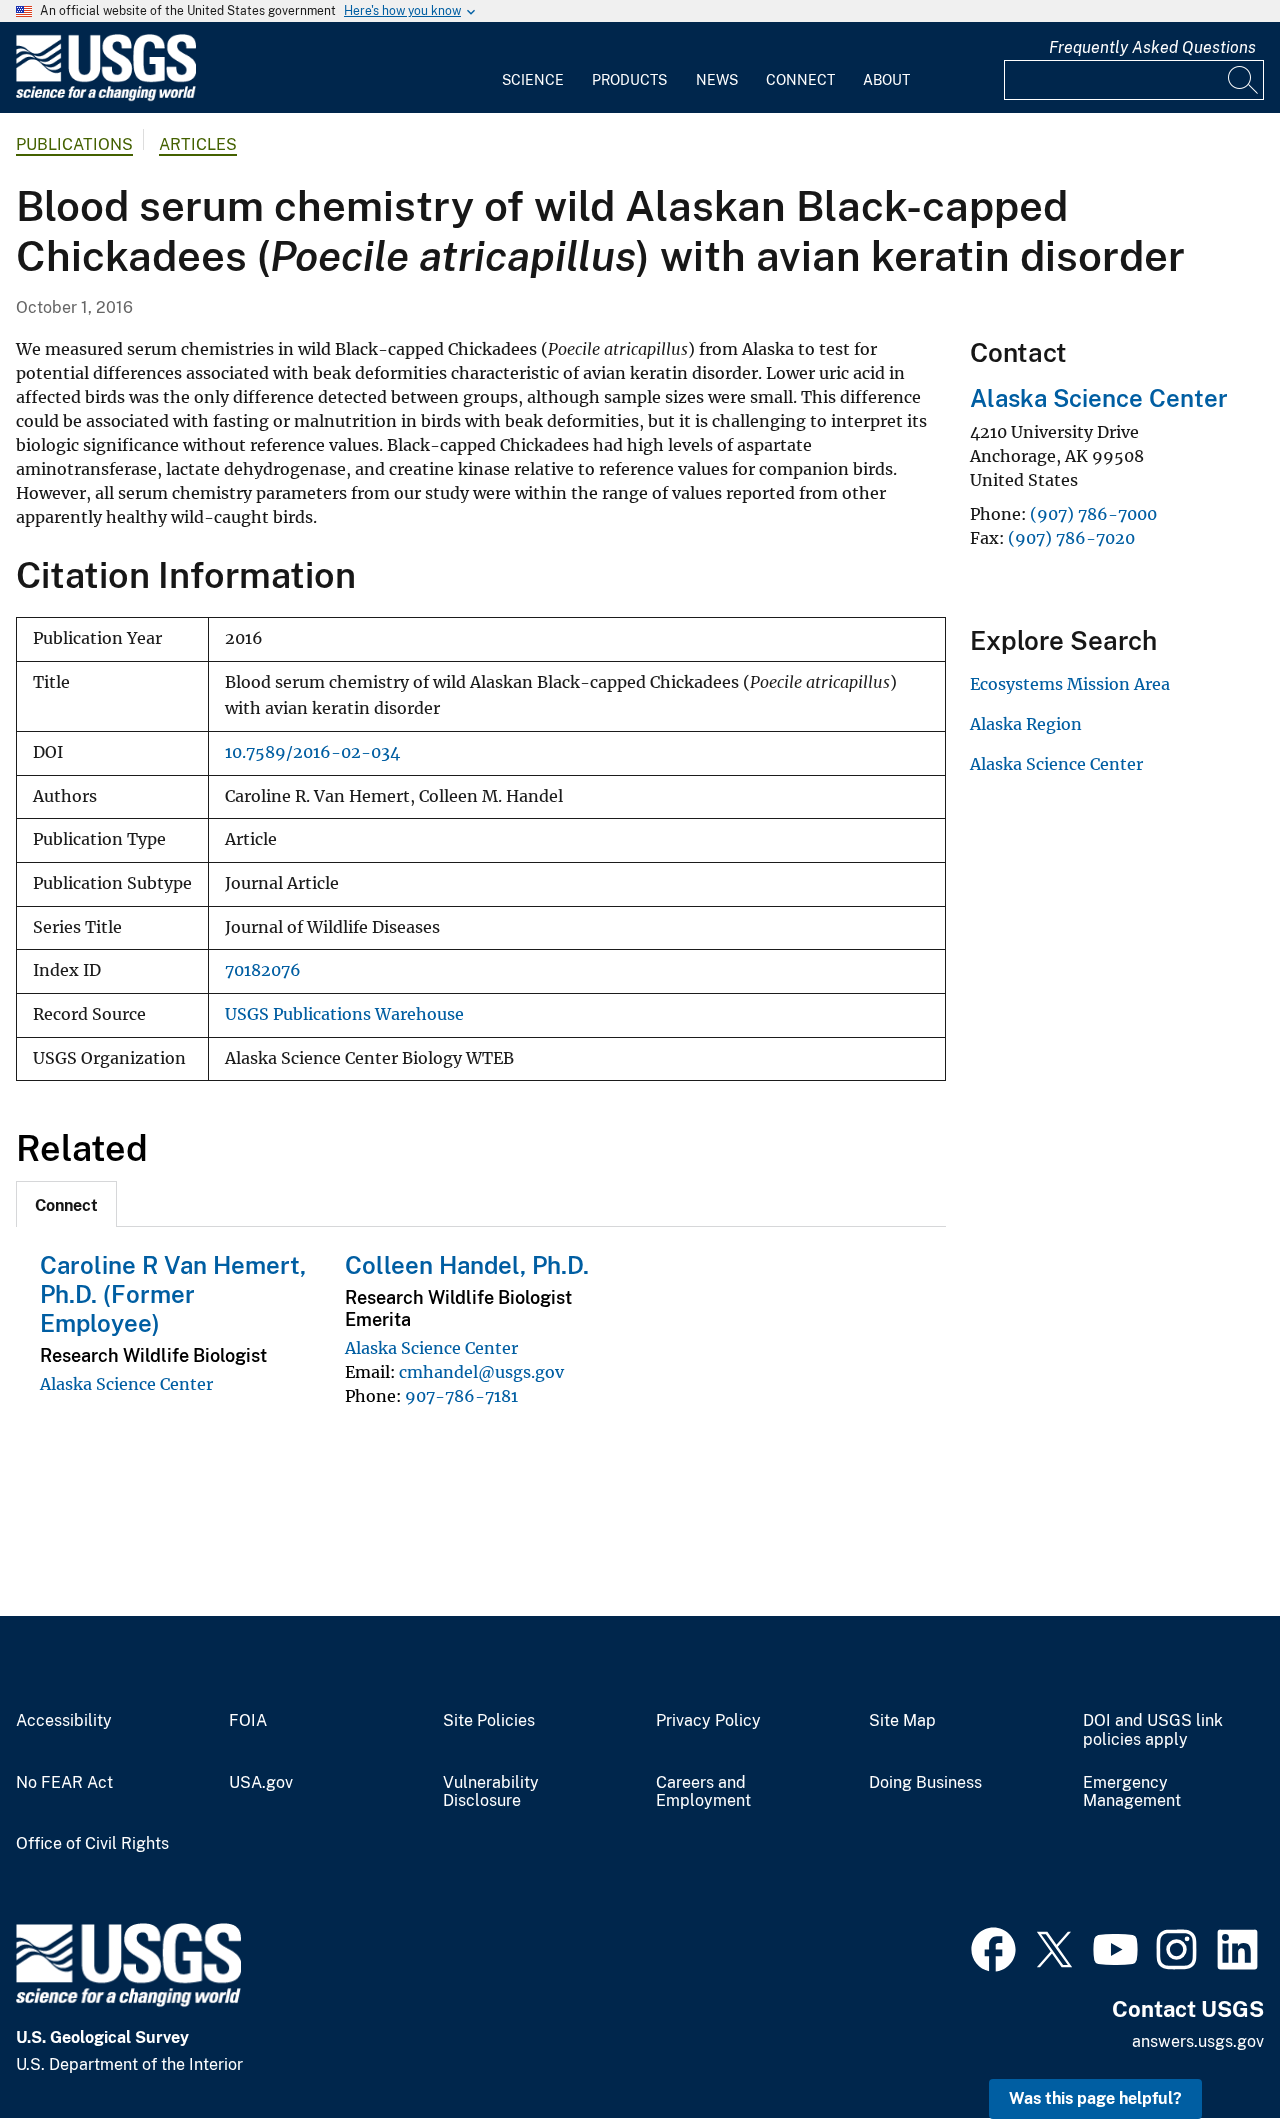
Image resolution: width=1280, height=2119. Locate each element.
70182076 (263, 970)
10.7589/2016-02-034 (312, 752)
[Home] (106, 96)
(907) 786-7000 (1093, 514)
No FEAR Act (64, 1783)
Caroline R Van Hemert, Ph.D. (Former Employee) (173, 1294)
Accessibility (64, 1721)
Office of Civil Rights (92, 1844)
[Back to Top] (1207, 2046)
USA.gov (261, 1783)
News (717, 80)
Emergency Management (1132, 1792)
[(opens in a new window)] (993, 1947)
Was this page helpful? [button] (1095, 2098)
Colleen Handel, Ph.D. (467, 1265)
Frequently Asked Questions (1152, 47)
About (886, 80)
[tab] (66, 1204)
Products (629, 80)
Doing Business (925, 1783)
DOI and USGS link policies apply (1153, 1730)
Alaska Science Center (126, 1384)
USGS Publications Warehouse (344, 1014)
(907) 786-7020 (1071, 538)
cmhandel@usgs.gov (481, 1372)
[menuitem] (533, 68)
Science (533, 80)
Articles (198, 144)
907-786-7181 (461, 1396)
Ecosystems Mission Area (1070, 684)
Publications (74, 144)
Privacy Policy (708, 1721)
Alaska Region (1026, 724)
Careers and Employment (703, 1792)
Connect (800, 80)
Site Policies (489, 1721)
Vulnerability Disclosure (491, 1792)
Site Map (902, 1721)
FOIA (248, 1721)
